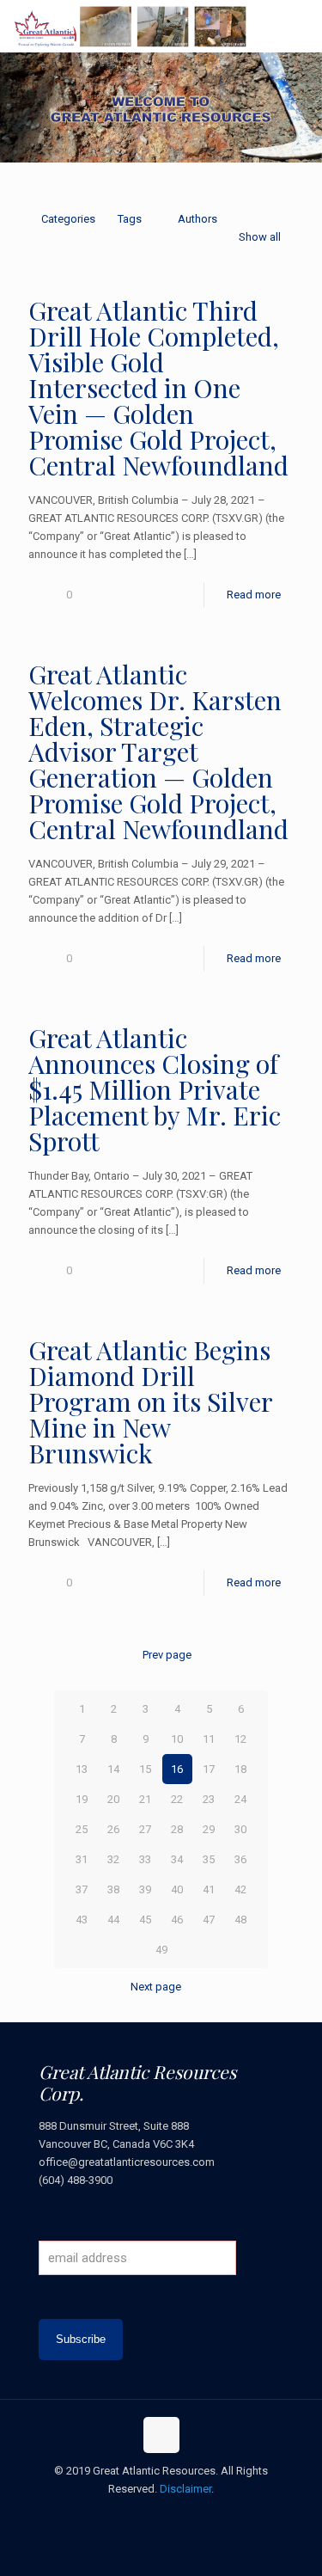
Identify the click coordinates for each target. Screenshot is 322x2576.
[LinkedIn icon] (179, 2515)
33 (145, 1859)
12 (240, 1739)
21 (145, 1799)
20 (113, 1799)
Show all (260, 237)
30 (240, 1829)
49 (161, 1950)
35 (209, 1859)
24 (240, 1799)
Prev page (167, 1655)
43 (82, 1920)
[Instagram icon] (197, 2515)
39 (145, 1889)
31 (82, 1859)
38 (113, 1889)
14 (113, 1769)
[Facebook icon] (125, 2515)
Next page (156, 1987)
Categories (68, 219)
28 (177, 1829)
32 (113, 1859)
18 (240, 1769)
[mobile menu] (299, 26)
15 (145, 1769)
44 (113, 1920)
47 (209, 1920)
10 (177, 1739)
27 (145, 1829)
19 (82, 1799)
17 (209, 1769)
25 (82, 1829)
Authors (197, 219)
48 (240, 1920)
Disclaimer (185, 2489)
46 (177, 1920)
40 (177, 1889)
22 (177, 1799)
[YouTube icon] (161, 2515)
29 (209, 1829)
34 (177, 1859)
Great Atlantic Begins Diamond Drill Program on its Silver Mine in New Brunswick (150, 1401)
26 (113, 1829)
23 (209, 1799)
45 (145, 1920)
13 (82, 1769)
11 (209, 1739)
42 (240, 1889)
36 (240, 1859)
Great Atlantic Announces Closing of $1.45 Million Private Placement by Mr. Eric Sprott (155, 1089)
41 (209, 1889)
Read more (254, 595)
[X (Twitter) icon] (143, 2515)
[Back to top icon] (161, 2435)
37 (82, 1889)
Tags (130, 219)
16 (177, 1769)
